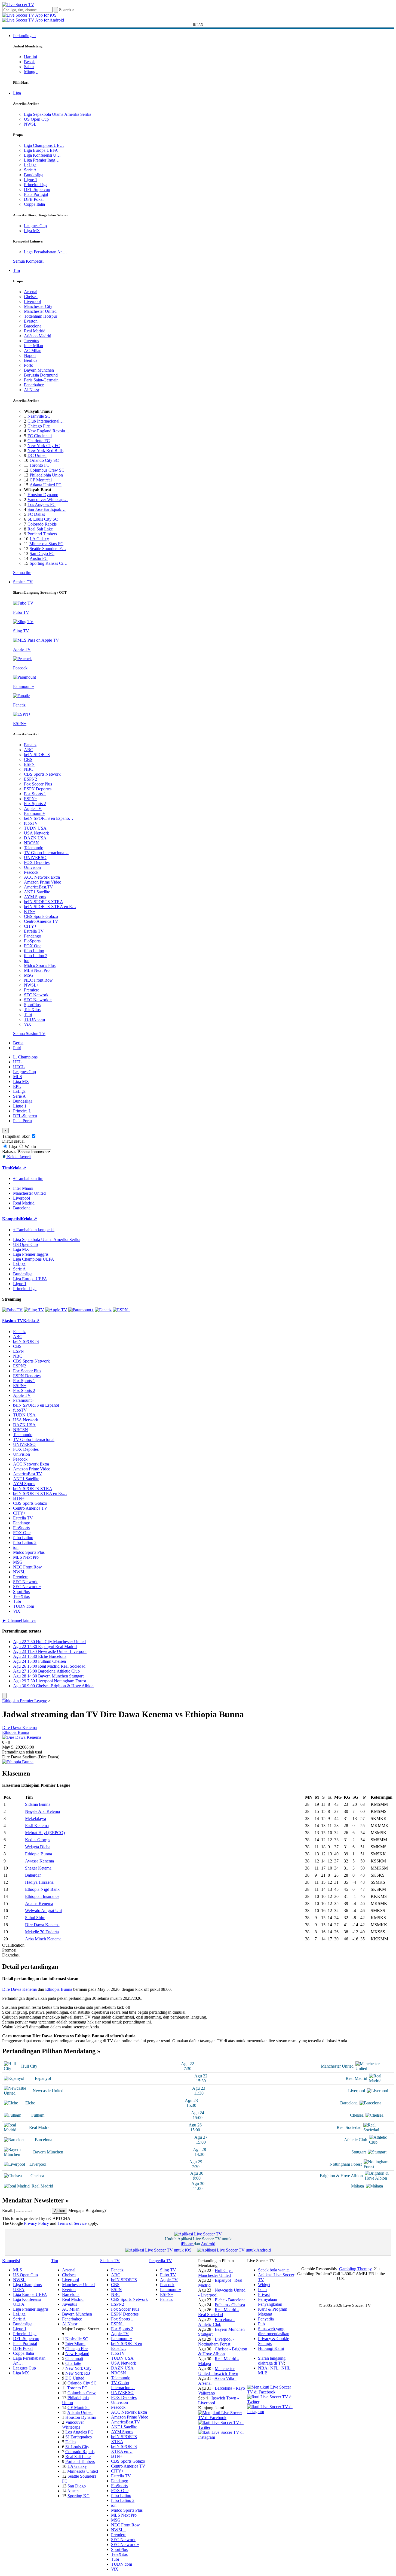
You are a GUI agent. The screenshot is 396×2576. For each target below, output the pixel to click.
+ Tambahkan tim (28, 1178)
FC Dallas (36, 514)
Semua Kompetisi (28, 261)
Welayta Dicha (38, 1847)
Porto (29, 365)
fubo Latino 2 (36, 956)
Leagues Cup (35, 226)
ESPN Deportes (38, 789)
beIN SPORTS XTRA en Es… (40, 1493)
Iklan (262, 2290)
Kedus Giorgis (38, 1840)
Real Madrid (35, 331)
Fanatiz (30, 745)
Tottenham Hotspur (41, 316)
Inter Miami (75, 2344)
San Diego (77, 2486)
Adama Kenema (39, 1903)
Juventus (31, 341)
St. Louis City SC (43, 519)
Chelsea (31, 297)
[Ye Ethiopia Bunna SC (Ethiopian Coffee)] (18, 1762)
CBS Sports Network (42, 774)
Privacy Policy (36, 2223)
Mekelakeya (36, 1818)
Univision (32, 867)
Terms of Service (72, 2223)
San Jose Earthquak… (47, 509)
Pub (261, 2324)
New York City (78, 2368)
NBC (29, 769)
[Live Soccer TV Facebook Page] (223, 2418)
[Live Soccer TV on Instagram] (223, 2437)
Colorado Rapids (42, 524)
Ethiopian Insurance (42, 1896)
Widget (264, 2285)
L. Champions (25, 1057)
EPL (17, 1086)
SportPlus (32, 1005)
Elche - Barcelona (230, 2300)
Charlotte (73, 2363)
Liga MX (32, 231)
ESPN (29, 764)
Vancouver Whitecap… (48, 500)
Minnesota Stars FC (46, 544)
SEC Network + (38, 1000)
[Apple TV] (56, 1310)
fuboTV (31, 823)
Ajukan (60, 2211)
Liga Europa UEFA (41, 150)
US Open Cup (36, 119)
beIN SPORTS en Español (36, 1405)
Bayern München (39, 370)
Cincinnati (74, 2358)
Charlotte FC (39, 441)
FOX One (33, 946)
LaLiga (30, 165)
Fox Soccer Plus (38, 784)
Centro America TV (41, 921)
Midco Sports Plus (40, 965)
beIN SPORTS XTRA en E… (50, 907)
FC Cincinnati (40, 436)
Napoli (30, 355)
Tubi (28, 1014)
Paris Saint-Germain (41, 380)
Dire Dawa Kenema (19, 1727)
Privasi (264, 2294)
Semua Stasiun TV (29, 1034)
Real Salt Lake (40, 529)
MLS (18, 1077)
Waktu (30, 1147)
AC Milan (33, 351)
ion (27, 961)
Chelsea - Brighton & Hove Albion (223, 2351)
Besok (29, 62)
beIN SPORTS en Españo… (49, 818)
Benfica (31, 360)
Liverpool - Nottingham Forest (216, 2342)
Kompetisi (11, 1219)
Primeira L (22, 1111)
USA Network (36, 833)
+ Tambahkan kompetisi (34, 1230)
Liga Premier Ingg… (42, 160)
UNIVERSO (35, 858)
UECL (19, 1067)
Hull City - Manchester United (216, 2273)
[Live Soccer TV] (18, 4)
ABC (29, 750)
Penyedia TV (161, 2261)
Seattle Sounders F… (48, 549)
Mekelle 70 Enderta (42, 1932)
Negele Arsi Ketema (42, 1811)
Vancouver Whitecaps (73, 2425)
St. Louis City (77, 2447)
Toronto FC (39, 465)
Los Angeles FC (42, 504)
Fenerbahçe (34, 385)
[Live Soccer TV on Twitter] (223, 2427)
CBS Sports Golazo (41, 916)
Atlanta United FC (46, 485)
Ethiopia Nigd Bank (42, 1889)
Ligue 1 (31, 180)
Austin (73, 2491)
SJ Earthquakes (79, 2437)
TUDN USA (35, 828)
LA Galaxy (39, 539)
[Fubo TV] (12, 1310)
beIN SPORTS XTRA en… (124, 2449)
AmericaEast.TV (39, 887)
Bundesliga (34, 175)
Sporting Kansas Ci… (49, 563)
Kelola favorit (18, 1157)
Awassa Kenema (39, 1861)
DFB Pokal (34, 199)
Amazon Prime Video (43, 882)
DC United (37, 455)
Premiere (32, 990)
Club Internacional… (46, 421)
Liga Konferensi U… (42, 155)
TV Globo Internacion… (123, 2385)
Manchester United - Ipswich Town (218, 2371)
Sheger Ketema (38, 1868)
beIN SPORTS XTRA (44, 902)
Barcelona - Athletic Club (216, 2322)
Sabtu (29, 67)
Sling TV (168, 2270)
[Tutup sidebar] (4, 1696)
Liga (17, 93)
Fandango (33, 936)
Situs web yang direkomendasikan (274, 2331)
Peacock (31, 872)
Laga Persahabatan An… (45, 252)
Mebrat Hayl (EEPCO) (45, 1833)
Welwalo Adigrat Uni (43, 1911)
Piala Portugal (36, 194)
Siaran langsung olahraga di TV (272, 2361)
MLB (263, 2373)
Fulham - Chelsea (230, 2305)
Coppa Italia (34, 204)
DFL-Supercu (25, 1116)
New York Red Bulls (45, 450)
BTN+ (30, 911)
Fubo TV (168, 2275)
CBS (28, 759)
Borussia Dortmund (41, 375)
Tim (16, 270)
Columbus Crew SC (47, 470)
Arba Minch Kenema (43, 1939)
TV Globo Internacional (34, 1439)
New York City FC (44, 446)
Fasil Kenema (37, 1826)
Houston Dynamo (43, 495)
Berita (18, 1043)
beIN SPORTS (37, 755)
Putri (17, 1048)
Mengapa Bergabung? (87, 2211)
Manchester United (40, 311)
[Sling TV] (34, 1310)
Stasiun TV (23, 582)
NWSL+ (31, 985)
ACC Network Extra (42, 877)
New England (77, 2354)
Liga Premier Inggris (31, 1254)
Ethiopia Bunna (16, 1732)
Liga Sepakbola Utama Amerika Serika (58, 114)
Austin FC (39, 558)
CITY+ (30, 926)
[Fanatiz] (103, 1310)
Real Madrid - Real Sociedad (218, 2312)
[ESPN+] (122, 1310)
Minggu (31, 72)
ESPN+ (31, 799)
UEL (17, 1062)
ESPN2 (30, 779)
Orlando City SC (44, 460)
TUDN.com (34, 1019)
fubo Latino (34, 951)
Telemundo (34, 848)
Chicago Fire (39, 426)
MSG (29, 975)
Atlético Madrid (38, 336)
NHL (286, 2368)
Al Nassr (32, 390)
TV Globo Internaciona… (46, 853)
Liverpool (32, 301)
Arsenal (31, 292)
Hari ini (30, 57)
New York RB (78, 2373)
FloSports (32, 941)
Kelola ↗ (18, 1168)
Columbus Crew (82, 2393)
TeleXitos (32, 1010)
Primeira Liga (36, 185)
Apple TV (33, 808)
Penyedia (266, 2319)
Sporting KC (79, 2496)
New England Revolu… (48, 431)
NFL (274, 2368)
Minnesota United (83, 2471)
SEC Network (36, 995)
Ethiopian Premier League (25, 1701)
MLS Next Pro (37, 970)
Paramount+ (34, 813)
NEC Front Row (38, 980)
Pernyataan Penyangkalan (270, 2302)
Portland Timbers (42, 534)
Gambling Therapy (355, 2269)
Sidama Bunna (38, 1804)
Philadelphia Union (46, 475)
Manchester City (38, 306)
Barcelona (33, 326)
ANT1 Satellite (37, 892)
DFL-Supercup (37, 189)
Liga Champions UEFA (34, 1259)
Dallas (71, 2442)
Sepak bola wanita (274, 2270)
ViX (28, 1024)
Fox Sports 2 (35, 804)
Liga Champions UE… (44, 145)
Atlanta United (80, 2412)
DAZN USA (35, 838)
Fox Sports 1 (35, 794)
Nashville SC (39, 416)
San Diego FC (42, 553)
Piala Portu (22, 1121)
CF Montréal (41, 480)
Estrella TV (34, 931)
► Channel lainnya (19, 1620)
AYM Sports (35, 897)
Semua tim (22, 573)
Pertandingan (24, 36)
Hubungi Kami (271, 2348)
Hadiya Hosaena (39, 1882)
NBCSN (31, 843)
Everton (31, 321)
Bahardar (33, 1875)
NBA (263, 2368)
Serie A (30, 170)
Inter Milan (33, 346)
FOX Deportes (37, 862)
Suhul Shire (35, 1918)
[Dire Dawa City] (22, 1737)
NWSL (30, 124)
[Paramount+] (81, 1310)
